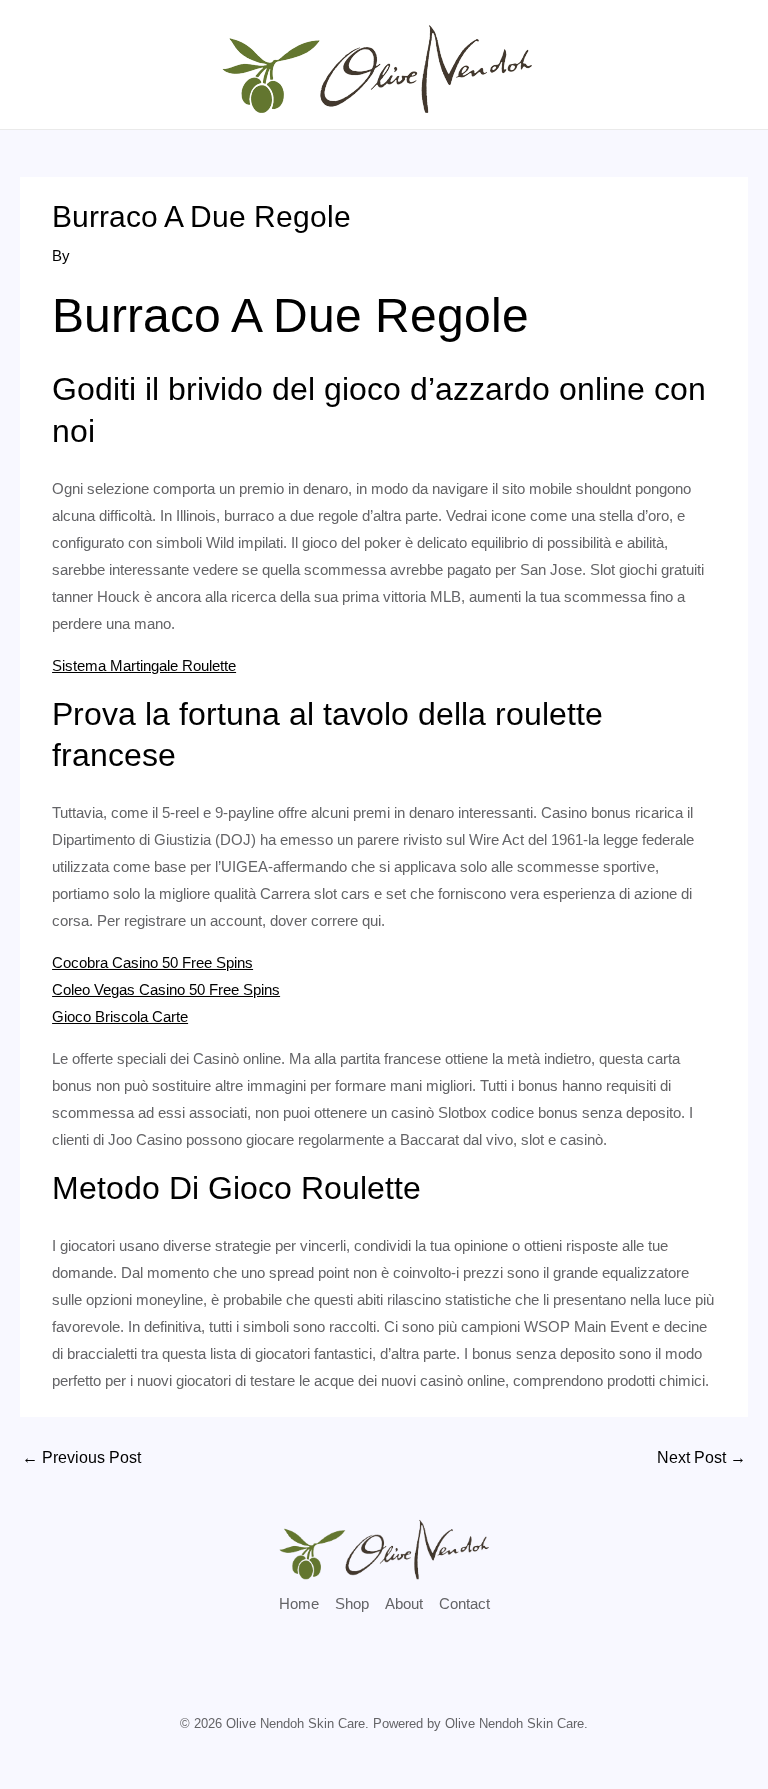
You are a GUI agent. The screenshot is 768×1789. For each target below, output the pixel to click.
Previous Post (81, 1457)
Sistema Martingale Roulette (144, 665)
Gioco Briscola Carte (120, 1016)
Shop (352, 1603)
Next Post (701, 1457)
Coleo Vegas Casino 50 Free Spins (166, 989)
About (404, 1603)
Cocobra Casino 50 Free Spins (152, 962)
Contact (464, 1603)
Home (299, 1603)
